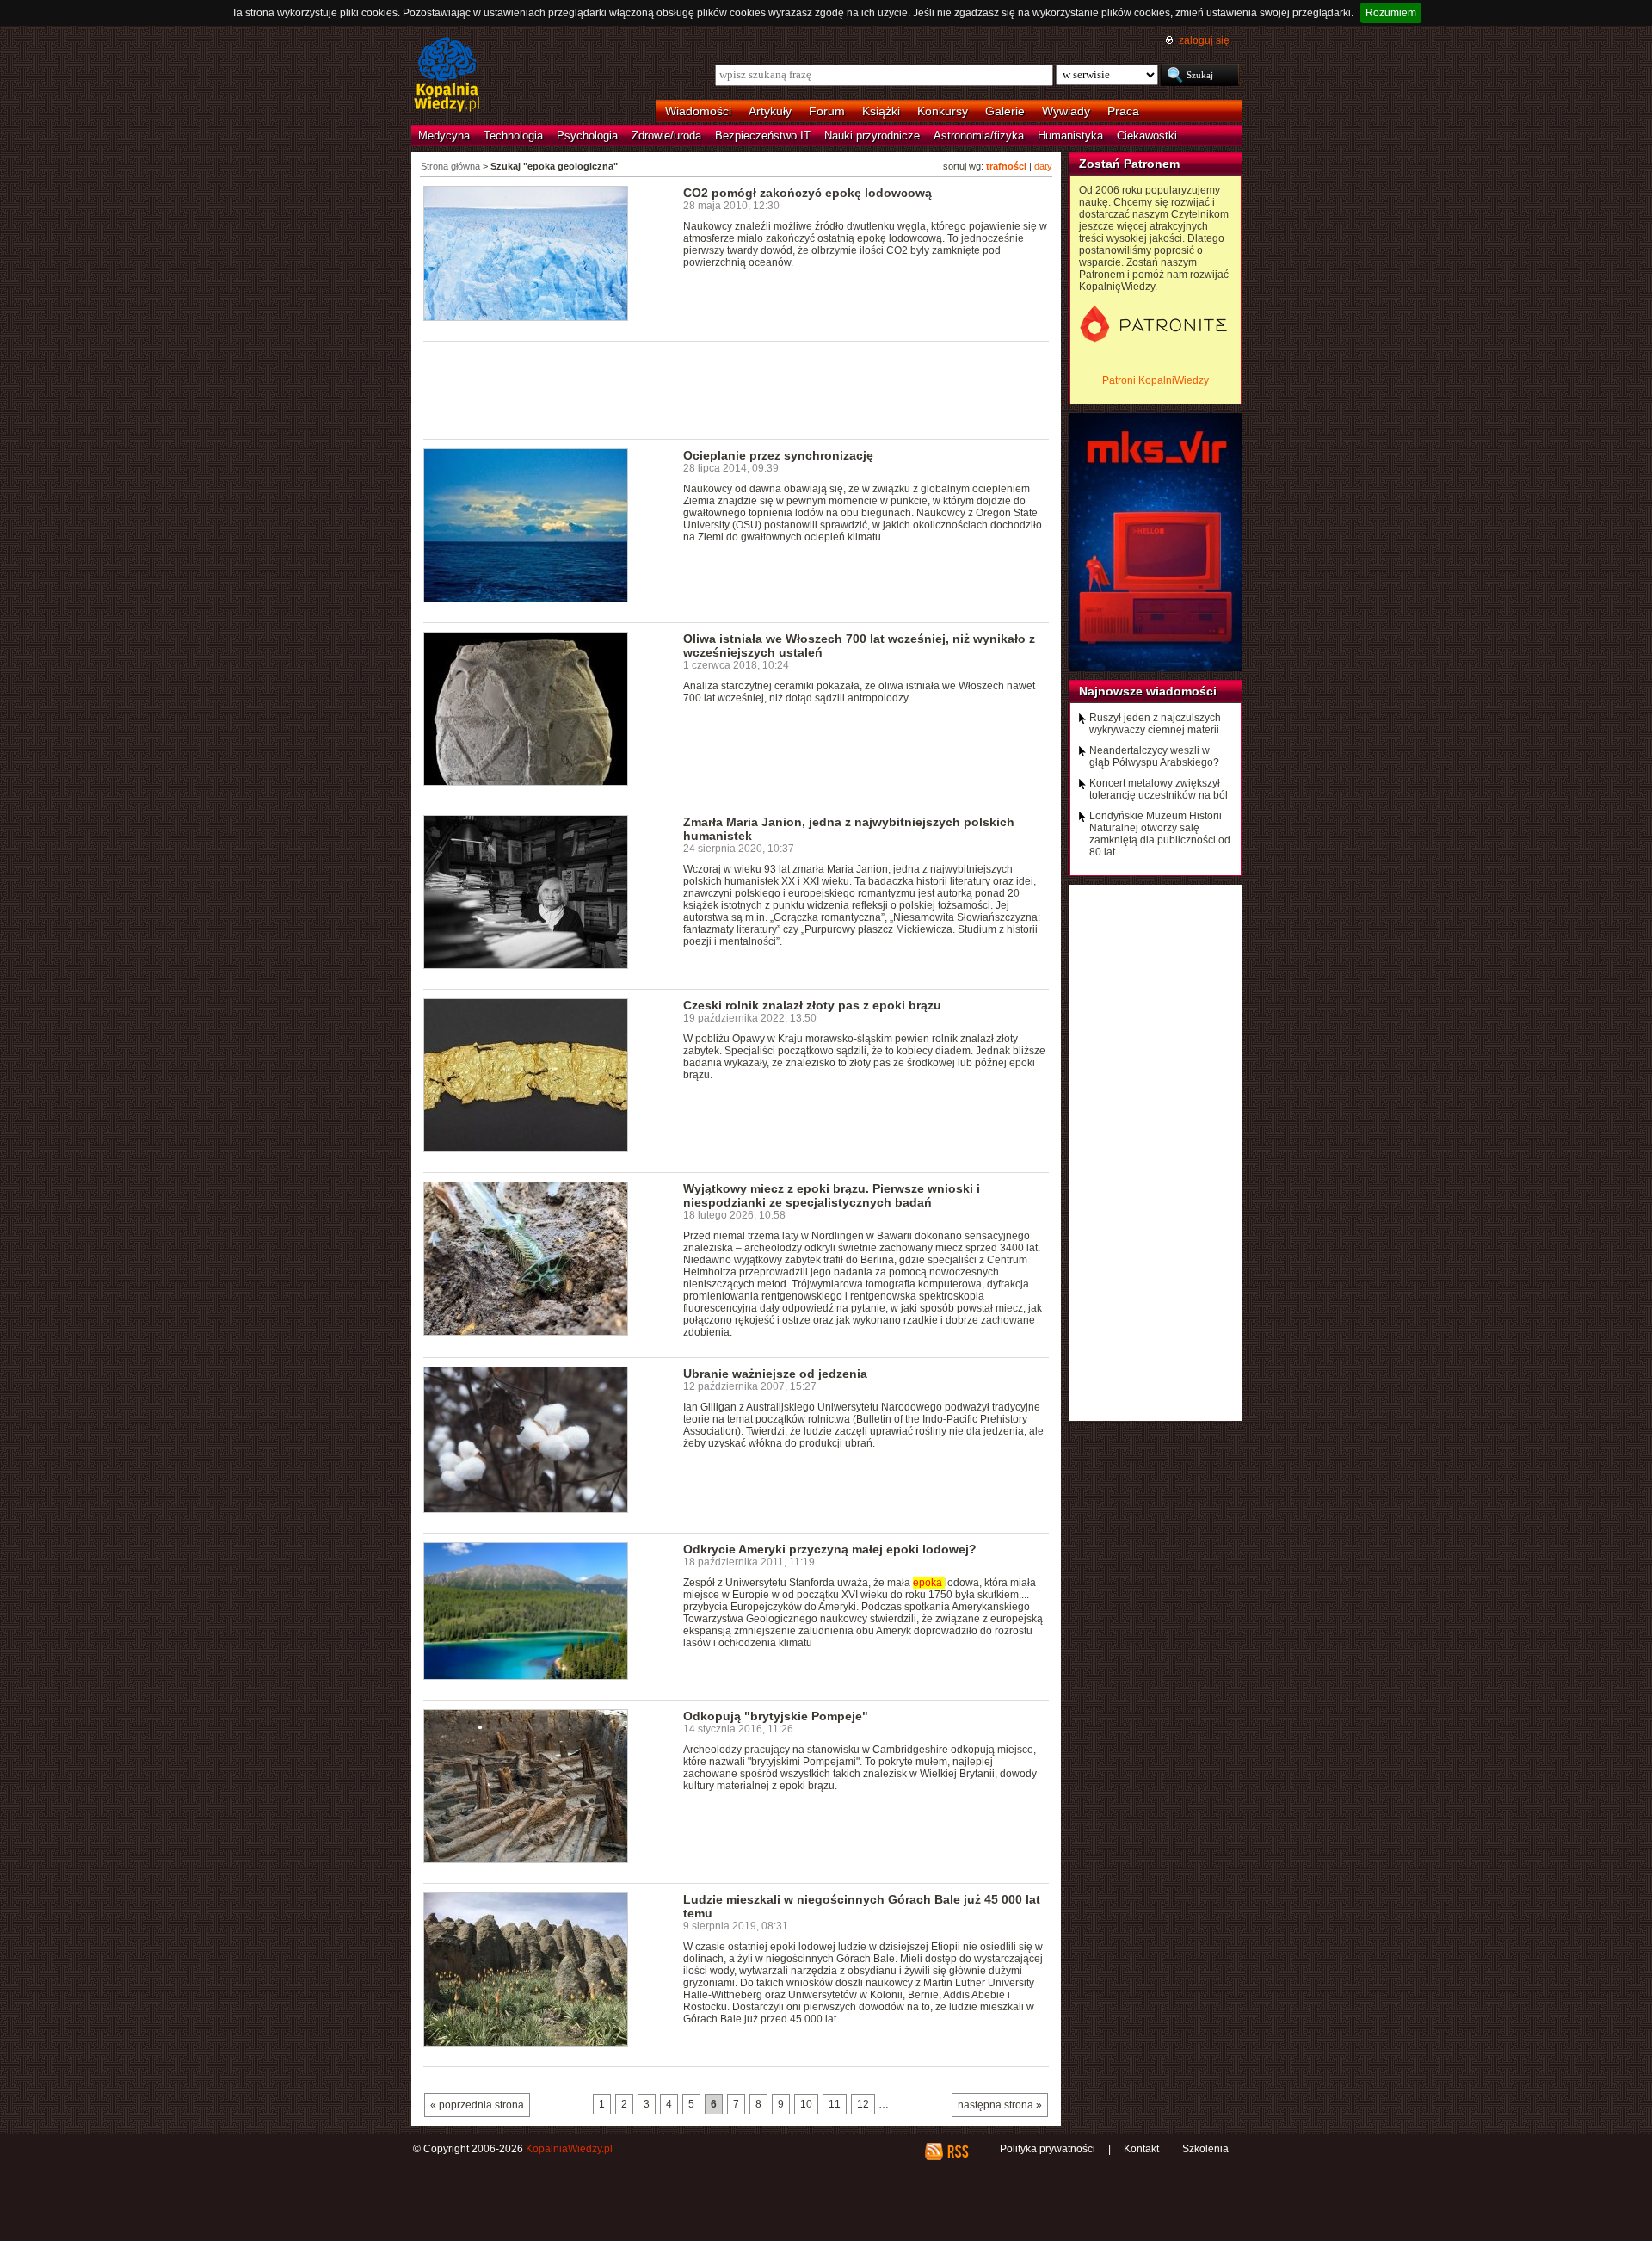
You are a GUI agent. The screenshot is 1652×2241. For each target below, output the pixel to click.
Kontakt (1141, 2149)
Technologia (513, 136)
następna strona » (1000, 2105)
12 (863, 2104)
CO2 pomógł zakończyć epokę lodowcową (808, 193)
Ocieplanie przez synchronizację (778, 455)
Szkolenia (1205, 2149)
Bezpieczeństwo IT (763, 136)
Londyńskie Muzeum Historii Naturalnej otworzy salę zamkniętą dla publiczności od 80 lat (1160, 834)
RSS (957, 2151)
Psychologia (587, 136)
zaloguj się (1204, 40)
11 (835, 2104)
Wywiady (1066, 111)
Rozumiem (1391, 13)
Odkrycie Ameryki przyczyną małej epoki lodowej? (830, 1549)
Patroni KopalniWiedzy (1156, 380)
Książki (881, 111)
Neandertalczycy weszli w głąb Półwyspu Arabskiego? (1154, 756)
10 (806, 2104)
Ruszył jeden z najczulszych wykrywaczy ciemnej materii (1155, 724)
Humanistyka (1070, 136)
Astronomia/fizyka (979, 136)
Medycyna (444, 136)
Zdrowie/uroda (666, 136)
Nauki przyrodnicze (872, 136)
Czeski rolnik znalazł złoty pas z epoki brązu (812, 1005)
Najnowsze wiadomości (1148, 691)
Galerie (1005, 111)
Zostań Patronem (1129, 164)
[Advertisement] (737, 389)
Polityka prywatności (1048, 2149)
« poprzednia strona (477, 2105)
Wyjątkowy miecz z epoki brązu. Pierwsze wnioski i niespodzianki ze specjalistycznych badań (832, 1195)
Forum (827, 111)
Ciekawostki (1147, 136)
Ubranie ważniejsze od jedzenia (775, 1374)
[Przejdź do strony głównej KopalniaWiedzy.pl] (447, 76)
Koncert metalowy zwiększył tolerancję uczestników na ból (1159, 789)
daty (1043, 166)
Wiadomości (698, 111)
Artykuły (770, 111)
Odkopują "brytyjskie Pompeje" (776, 1716)
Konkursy (943, 111)
